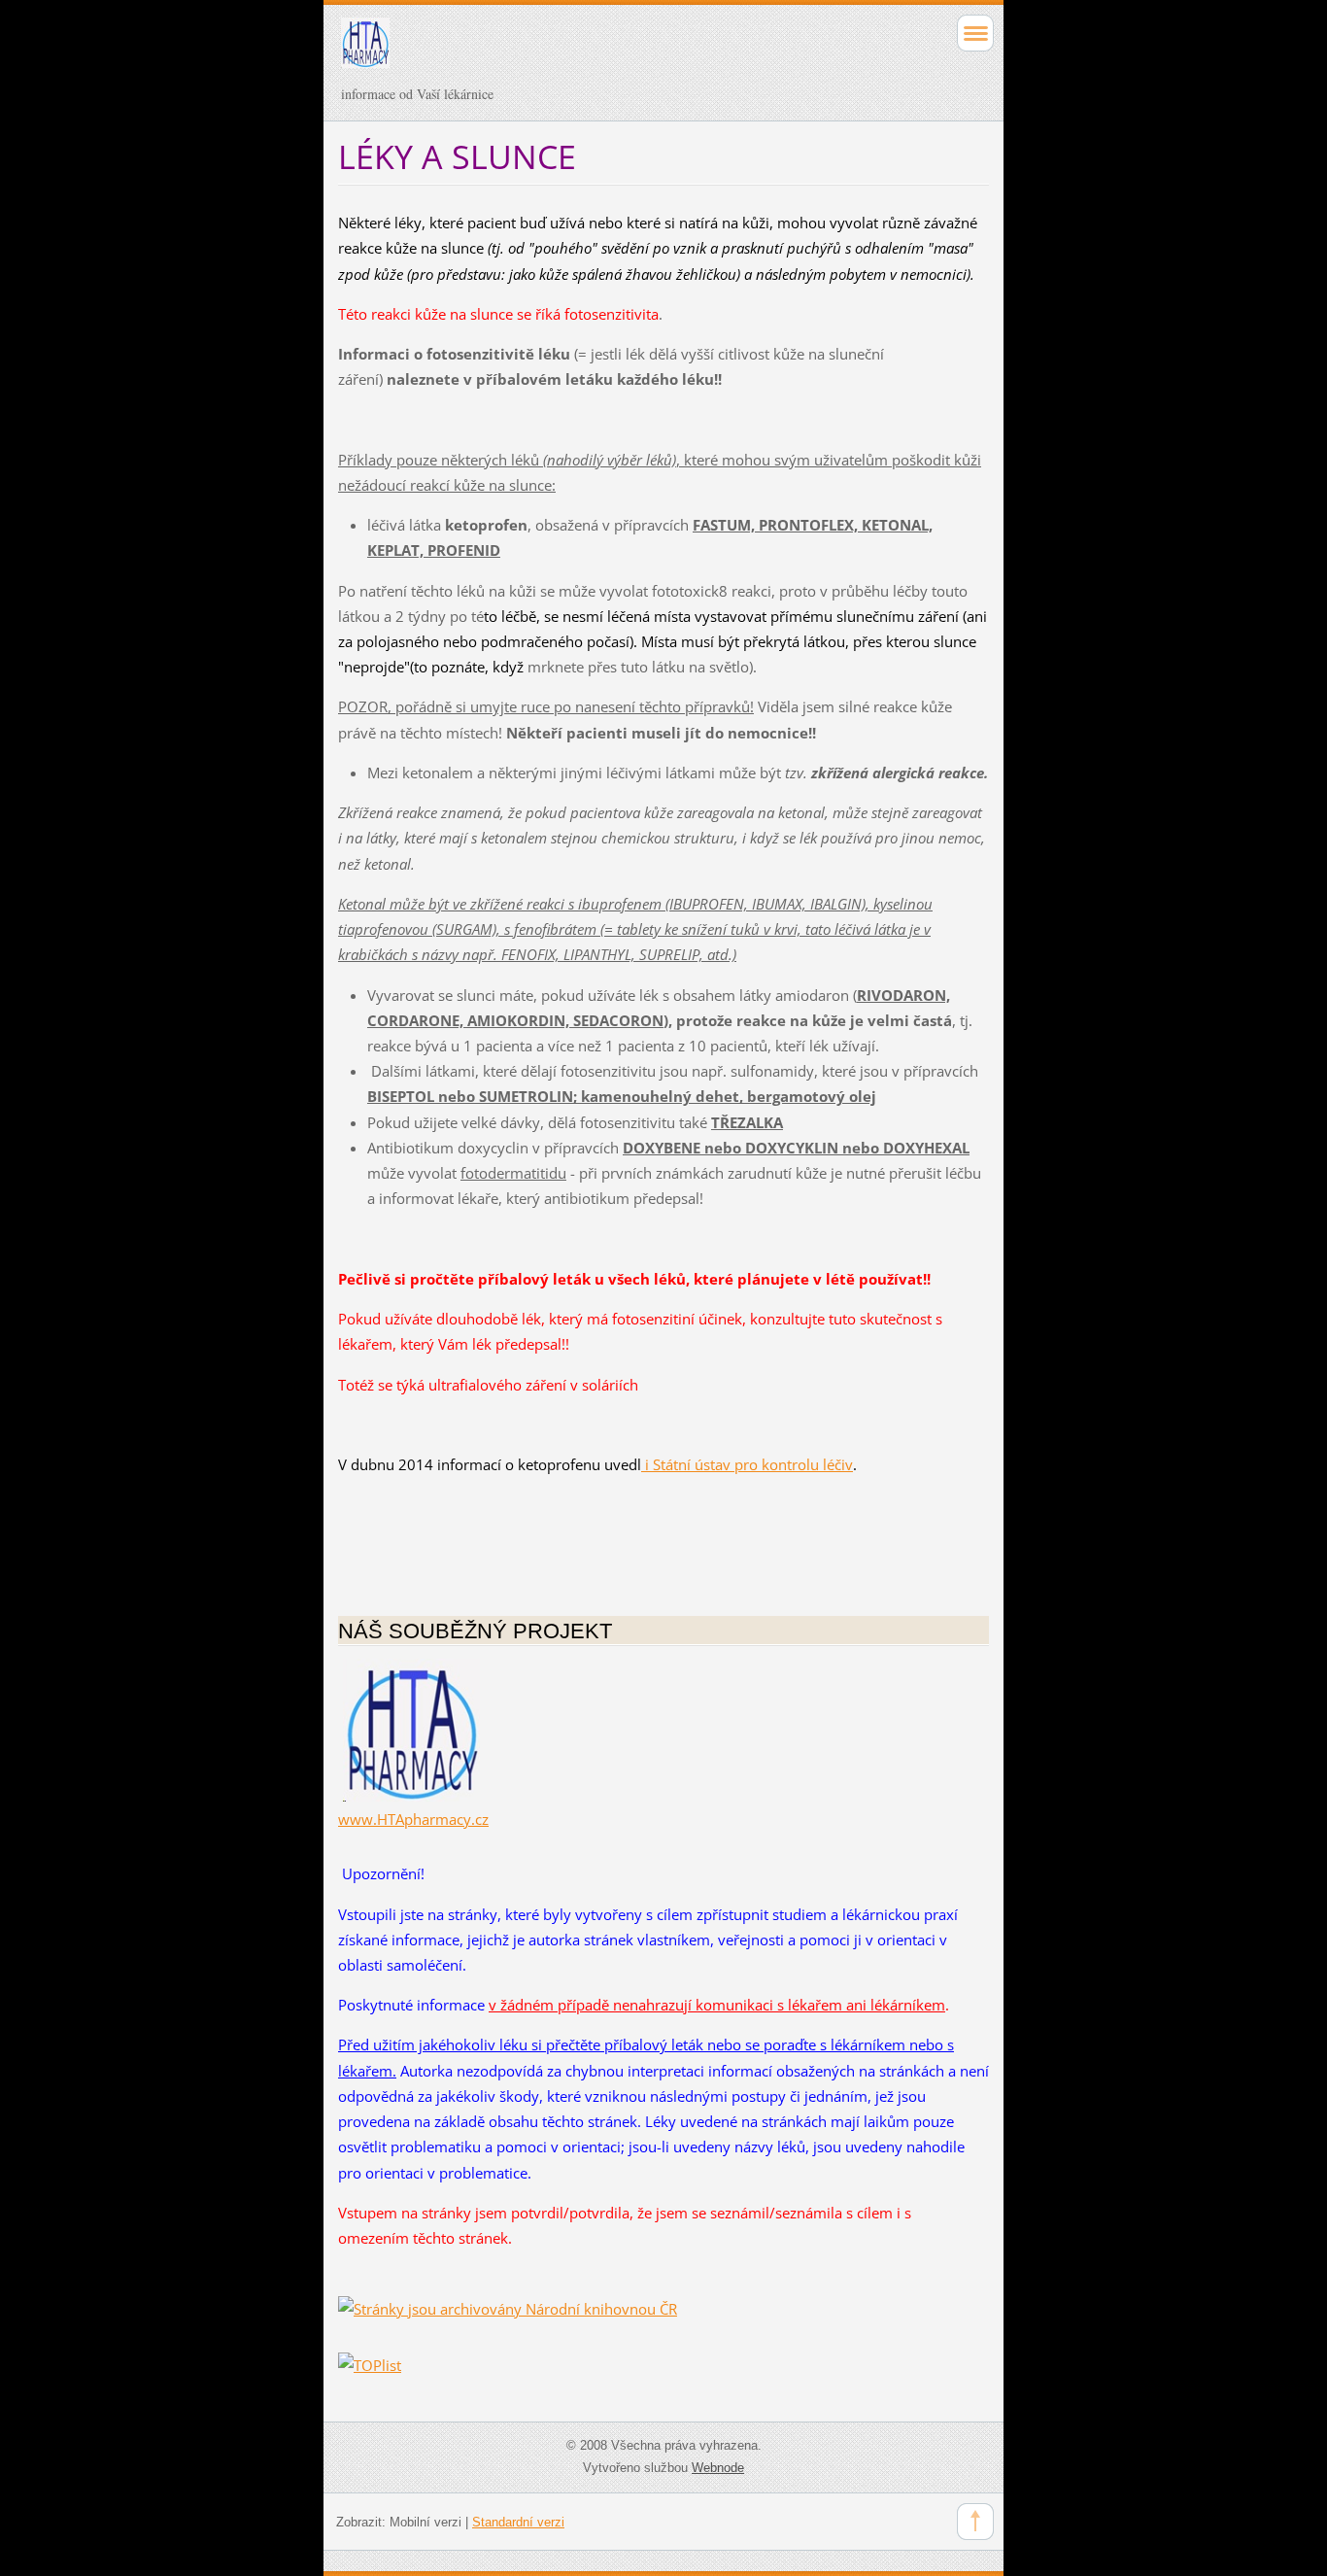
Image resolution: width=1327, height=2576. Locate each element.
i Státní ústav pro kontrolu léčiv (747, 1464)
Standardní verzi (518, 2522)
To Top (975, 2522)
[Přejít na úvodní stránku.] (599, 52)
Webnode (718, 2468)
